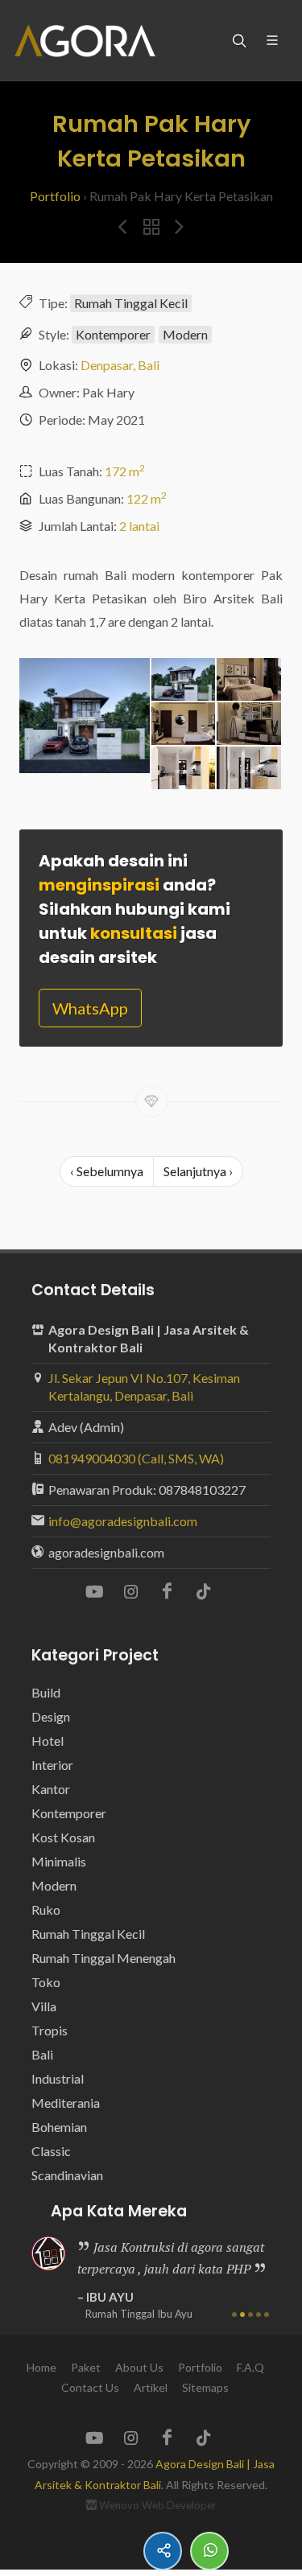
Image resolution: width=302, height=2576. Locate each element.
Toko (46, 1982)
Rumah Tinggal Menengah (103, 1958)
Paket (86, 2367)
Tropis (50, 2030)
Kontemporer (113, 334)
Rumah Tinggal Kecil (131, 303)
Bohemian (59, 2127)
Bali (42, 2054)
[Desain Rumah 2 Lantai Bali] (85, 717)
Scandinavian (67, 2175)
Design (51, 1716)
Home (41, 2367)
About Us (139, 2367)
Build (46, 1692)
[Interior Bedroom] (249, 680)
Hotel (48, 1741)
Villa (44, 2006)
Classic (51, 2151)
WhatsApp (90, 1008)
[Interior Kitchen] (184, 769)
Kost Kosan (63, 1837)
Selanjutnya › (198, 1171)
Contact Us (90, 2387)
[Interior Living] (249, 724)
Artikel (151, 2387)
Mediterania (66, 2103)
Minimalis (59, 1861)
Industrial (58, 2078)
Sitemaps (205, 2387)
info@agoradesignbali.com (123, 1521)
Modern (185, 334)
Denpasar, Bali (120, 365)
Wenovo (119, 2505)
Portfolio (55, 196)
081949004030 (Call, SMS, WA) (136, 1458)
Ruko (46, 1909)
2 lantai (139, 526)
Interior (52, 1765)
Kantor (51, 1789)
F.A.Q (250, 2367)
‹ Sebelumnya (107, 1171)
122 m (147, 498)
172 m (125, 471)
